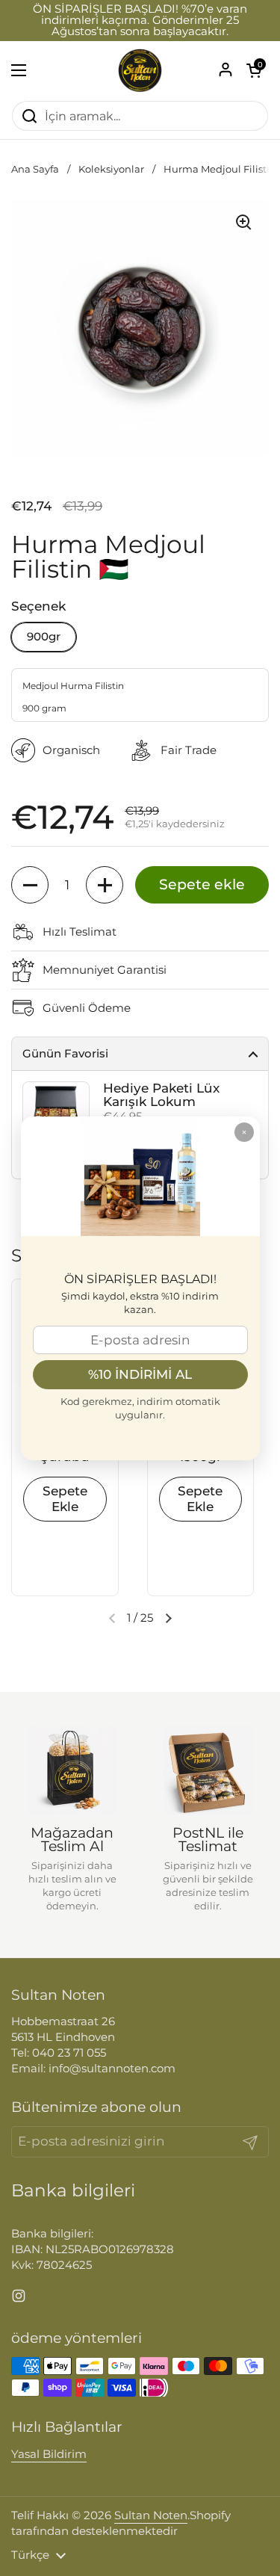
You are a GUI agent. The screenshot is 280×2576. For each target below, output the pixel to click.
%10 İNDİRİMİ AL (140, 1374)
